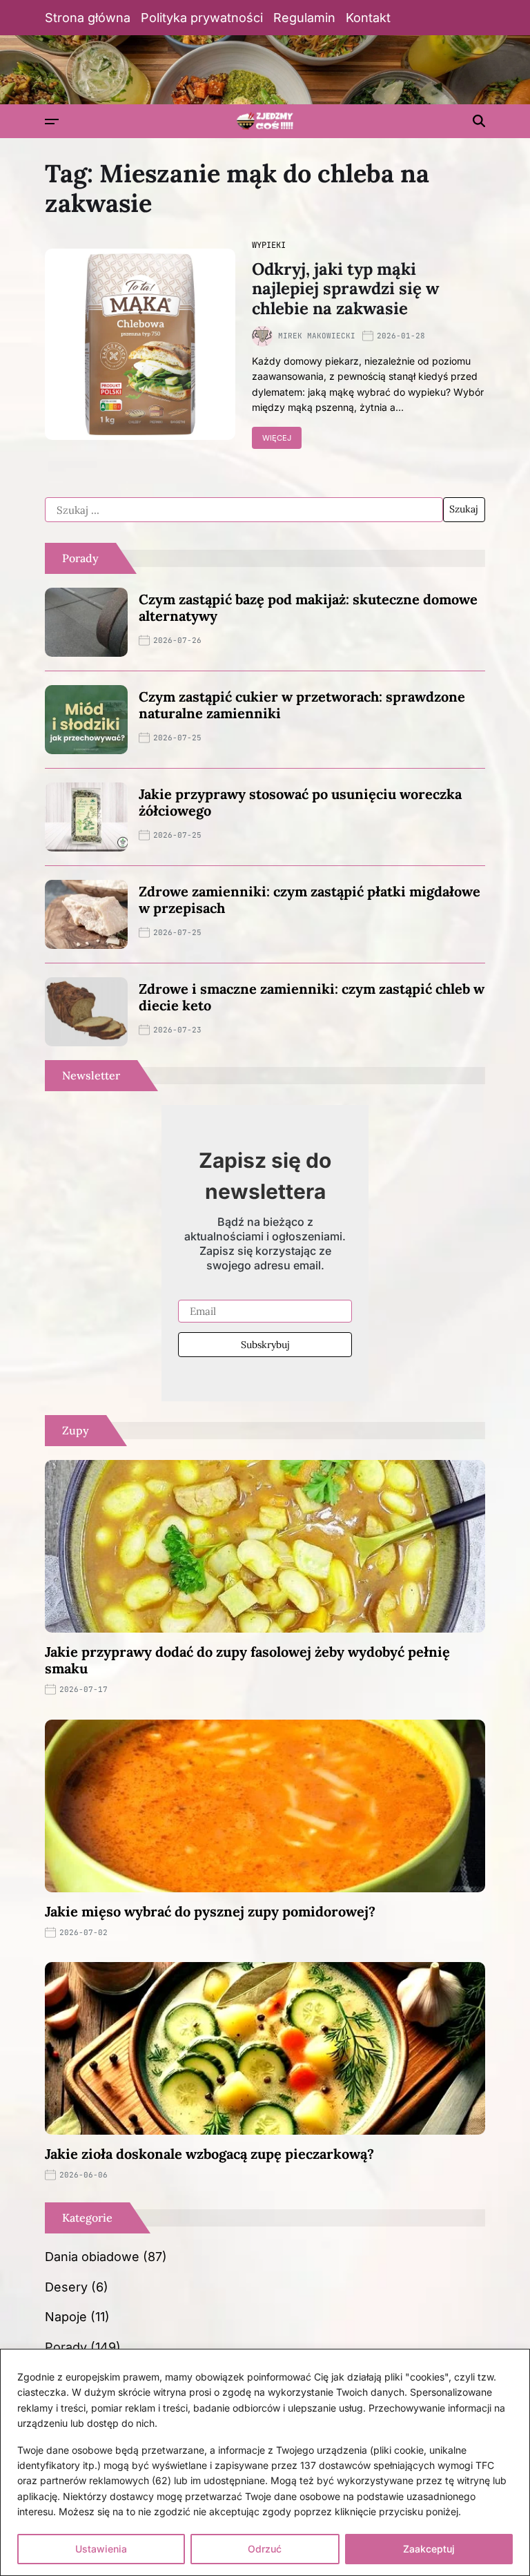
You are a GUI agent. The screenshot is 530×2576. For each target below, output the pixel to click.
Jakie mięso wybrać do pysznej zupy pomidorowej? (210, 1911)
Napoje (66, 2317)
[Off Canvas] (52, 122)
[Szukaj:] (244, 510)
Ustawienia (101, 2549)
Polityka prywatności (202, 18)
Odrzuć (265, 2549)
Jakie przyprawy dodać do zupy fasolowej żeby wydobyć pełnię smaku (247, 1660)
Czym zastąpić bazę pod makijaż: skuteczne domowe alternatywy (308, 607)
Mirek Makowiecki (317, 336)
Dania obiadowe (92, 2257)
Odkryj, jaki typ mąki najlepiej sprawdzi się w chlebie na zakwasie (345, 289)
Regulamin (304, 18)
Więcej (277, 438)
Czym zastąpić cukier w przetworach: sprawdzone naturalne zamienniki (302, 705)
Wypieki (269, 245)
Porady (66, 2347)
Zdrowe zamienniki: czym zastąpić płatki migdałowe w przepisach (310, 900)
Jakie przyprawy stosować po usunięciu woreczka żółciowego (300, 802)
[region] (265, 2462)
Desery (66, 2287)
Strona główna (88, 18)
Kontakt (368, 18)
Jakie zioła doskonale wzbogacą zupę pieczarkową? (209, 2154)
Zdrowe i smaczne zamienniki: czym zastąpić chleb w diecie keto (312, 997)
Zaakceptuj (429, 2549)
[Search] (479, 121)
